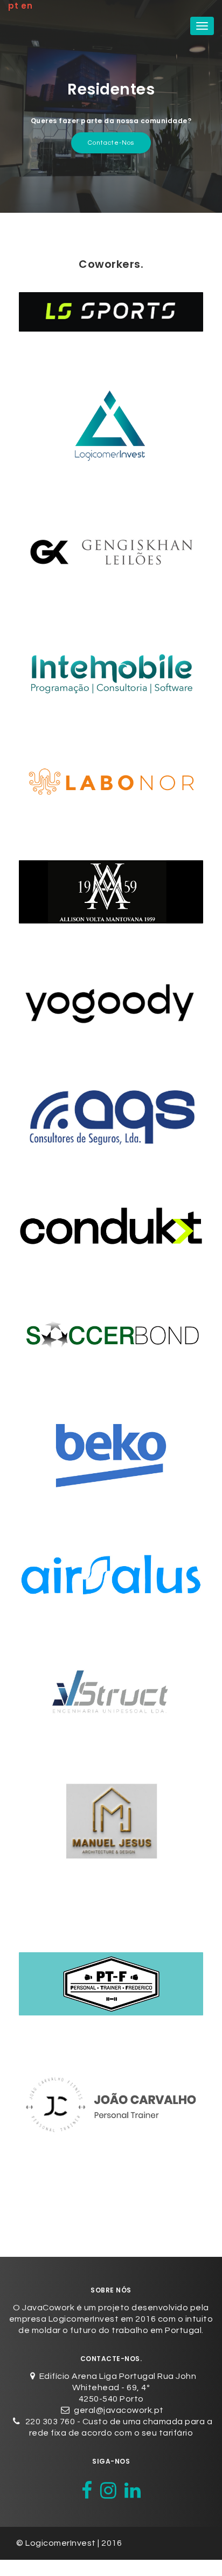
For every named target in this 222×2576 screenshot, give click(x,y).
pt (13, 6)
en (27, 6)
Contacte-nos (111, 143)
